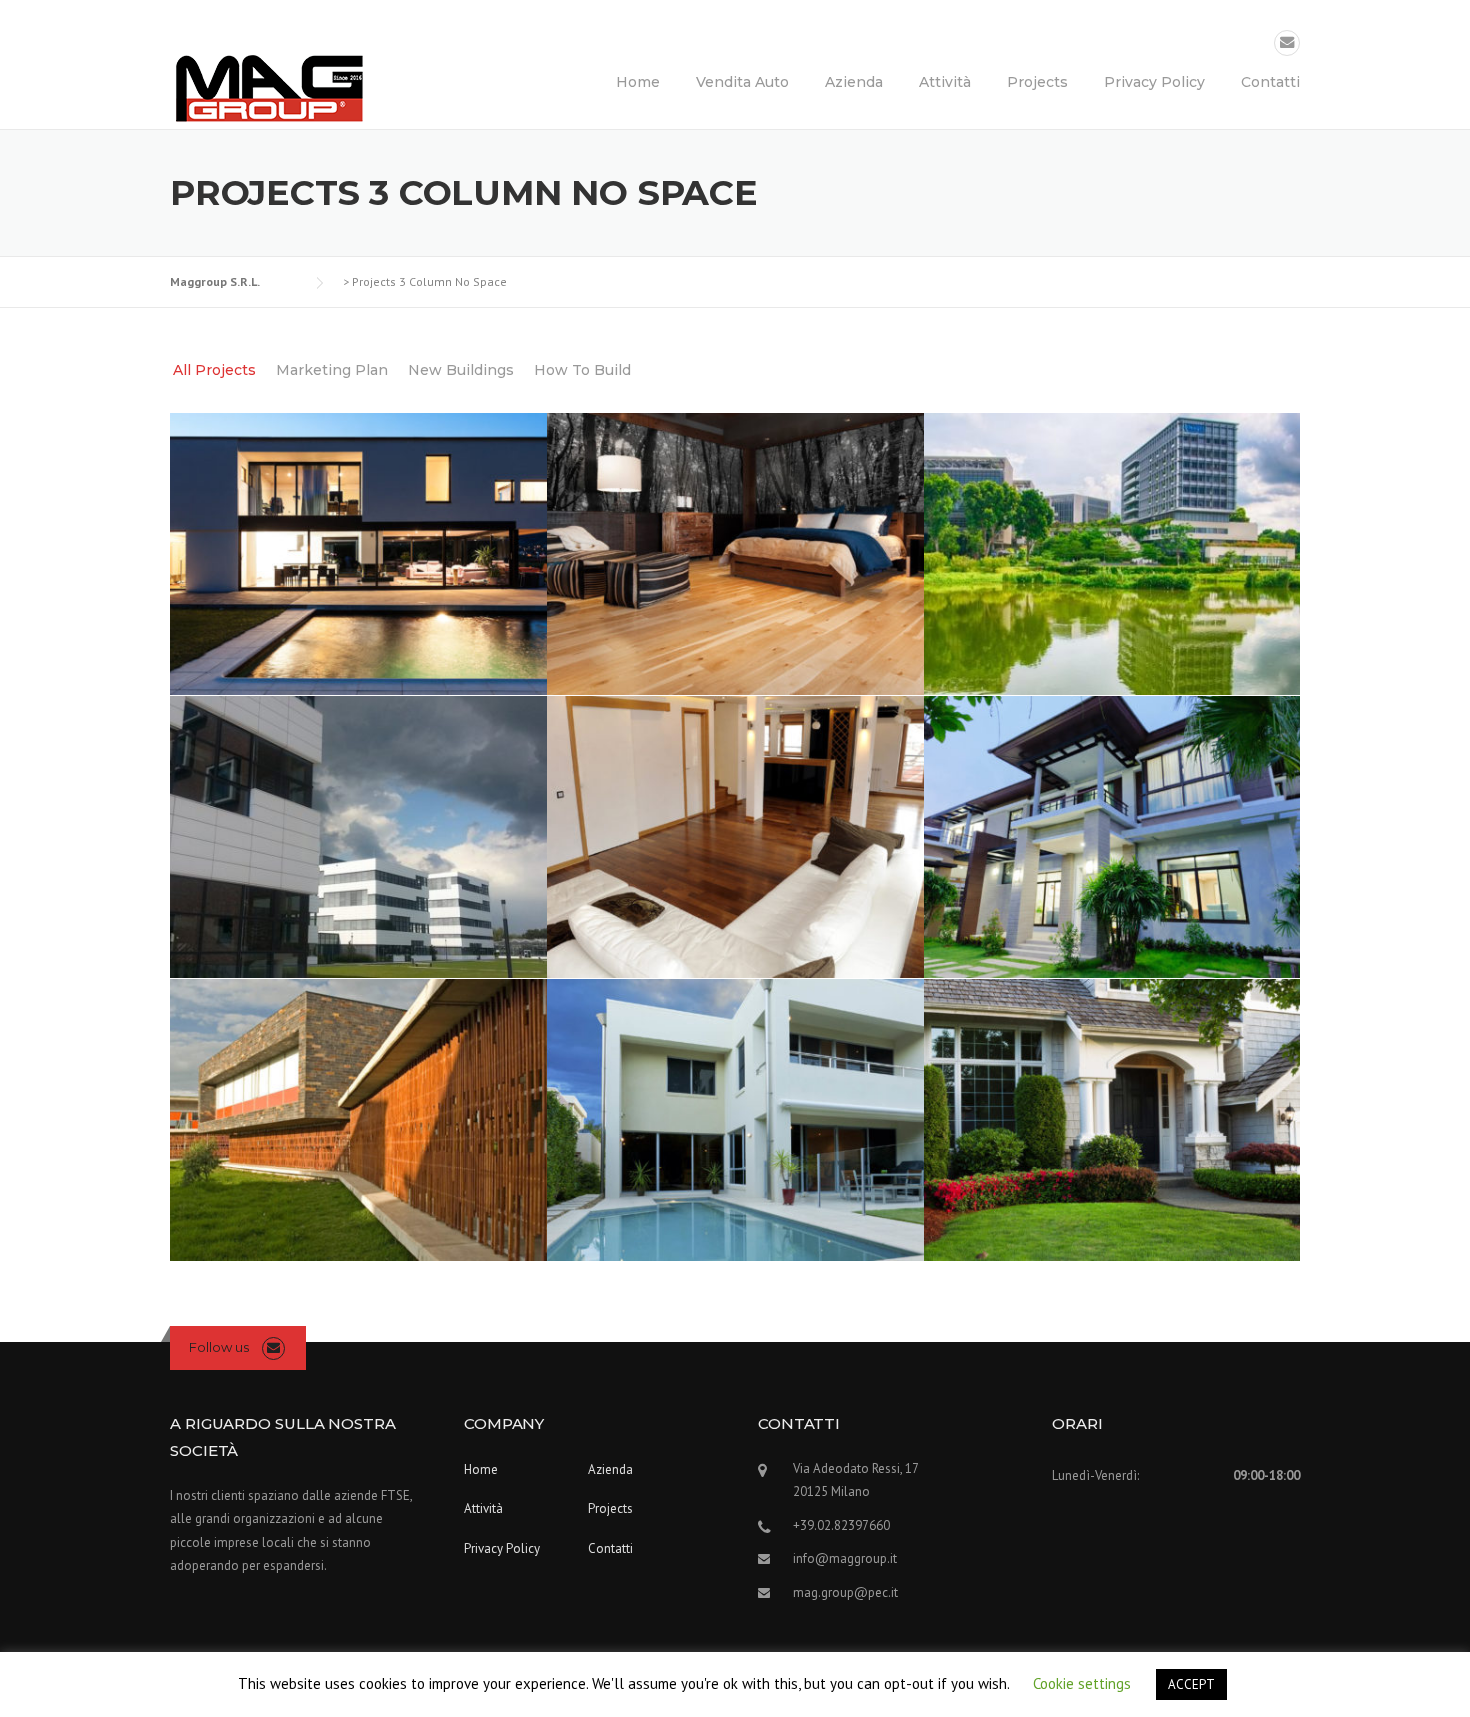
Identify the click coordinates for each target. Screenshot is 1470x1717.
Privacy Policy (1154, 82)
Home (638, 82)
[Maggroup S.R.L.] (270, 88)
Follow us (219, 1347)
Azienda (854, 82)
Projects (1037, 82)
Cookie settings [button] (1082, 1683)
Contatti (1270, 82)
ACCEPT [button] (1191, 1684)
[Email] (1287, 42)
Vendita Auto (742, 82)
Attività (945, 82)
